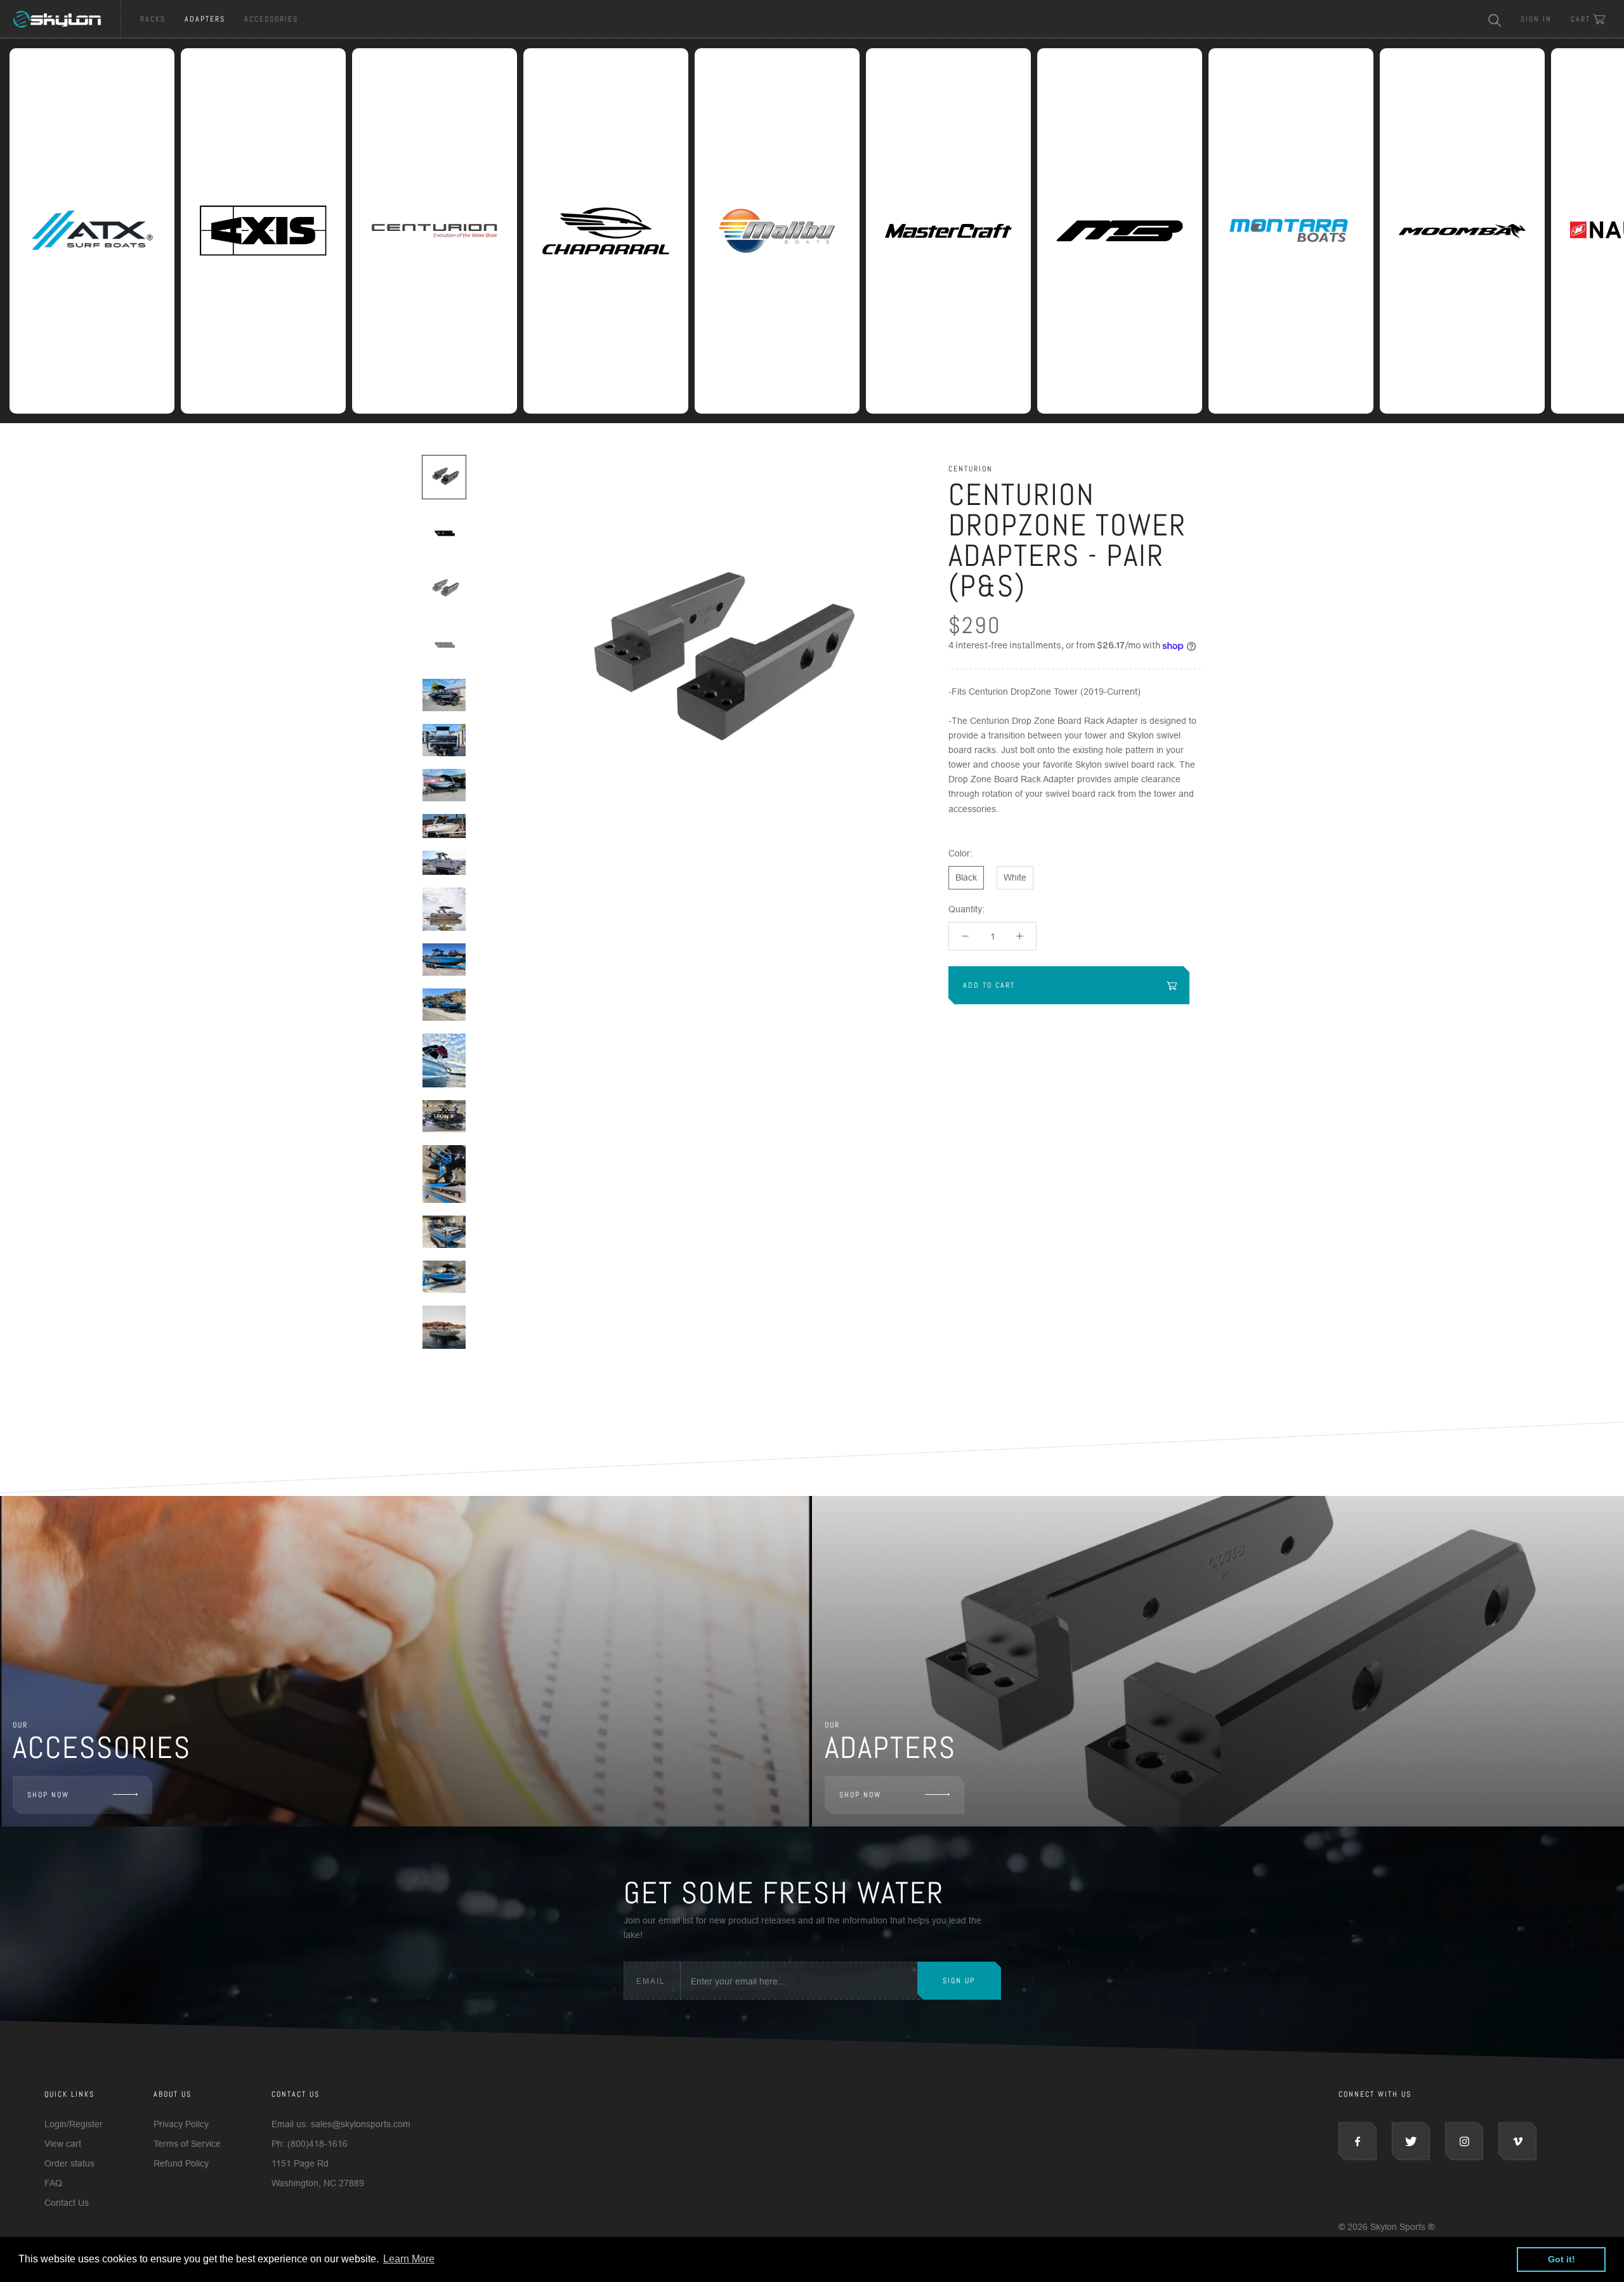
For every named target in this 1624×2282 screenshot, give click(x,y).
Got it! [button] (1562, 2259)
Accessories (271, 19)
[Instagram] (1464, 2141)
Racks (153, 19)
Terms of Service (187, 2144)
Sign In (1536, 19)
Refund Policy (181, 2163)
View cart (63, 2144)
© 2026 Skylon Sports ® (1386, 2227)
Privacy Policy (181, 2124)
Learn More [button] (409, 2259)
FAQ (53, 2183)
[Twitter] (1411, 2141)
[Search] (1495, 19)
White (1015, 877)
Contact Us (67, 2203)
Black (966, 877)
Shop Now (48, 1795)
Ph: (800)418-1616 (310, 2144)
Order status (69, 2163)
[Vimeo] (1517, 2141)
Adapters (205, 19)
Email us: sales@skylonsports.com (341, 2124)
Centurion (971, 469)
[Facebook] (1358, 2141)
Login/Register (74, 2124)
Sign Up (959, 1981)
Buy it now (1075, 1049)
